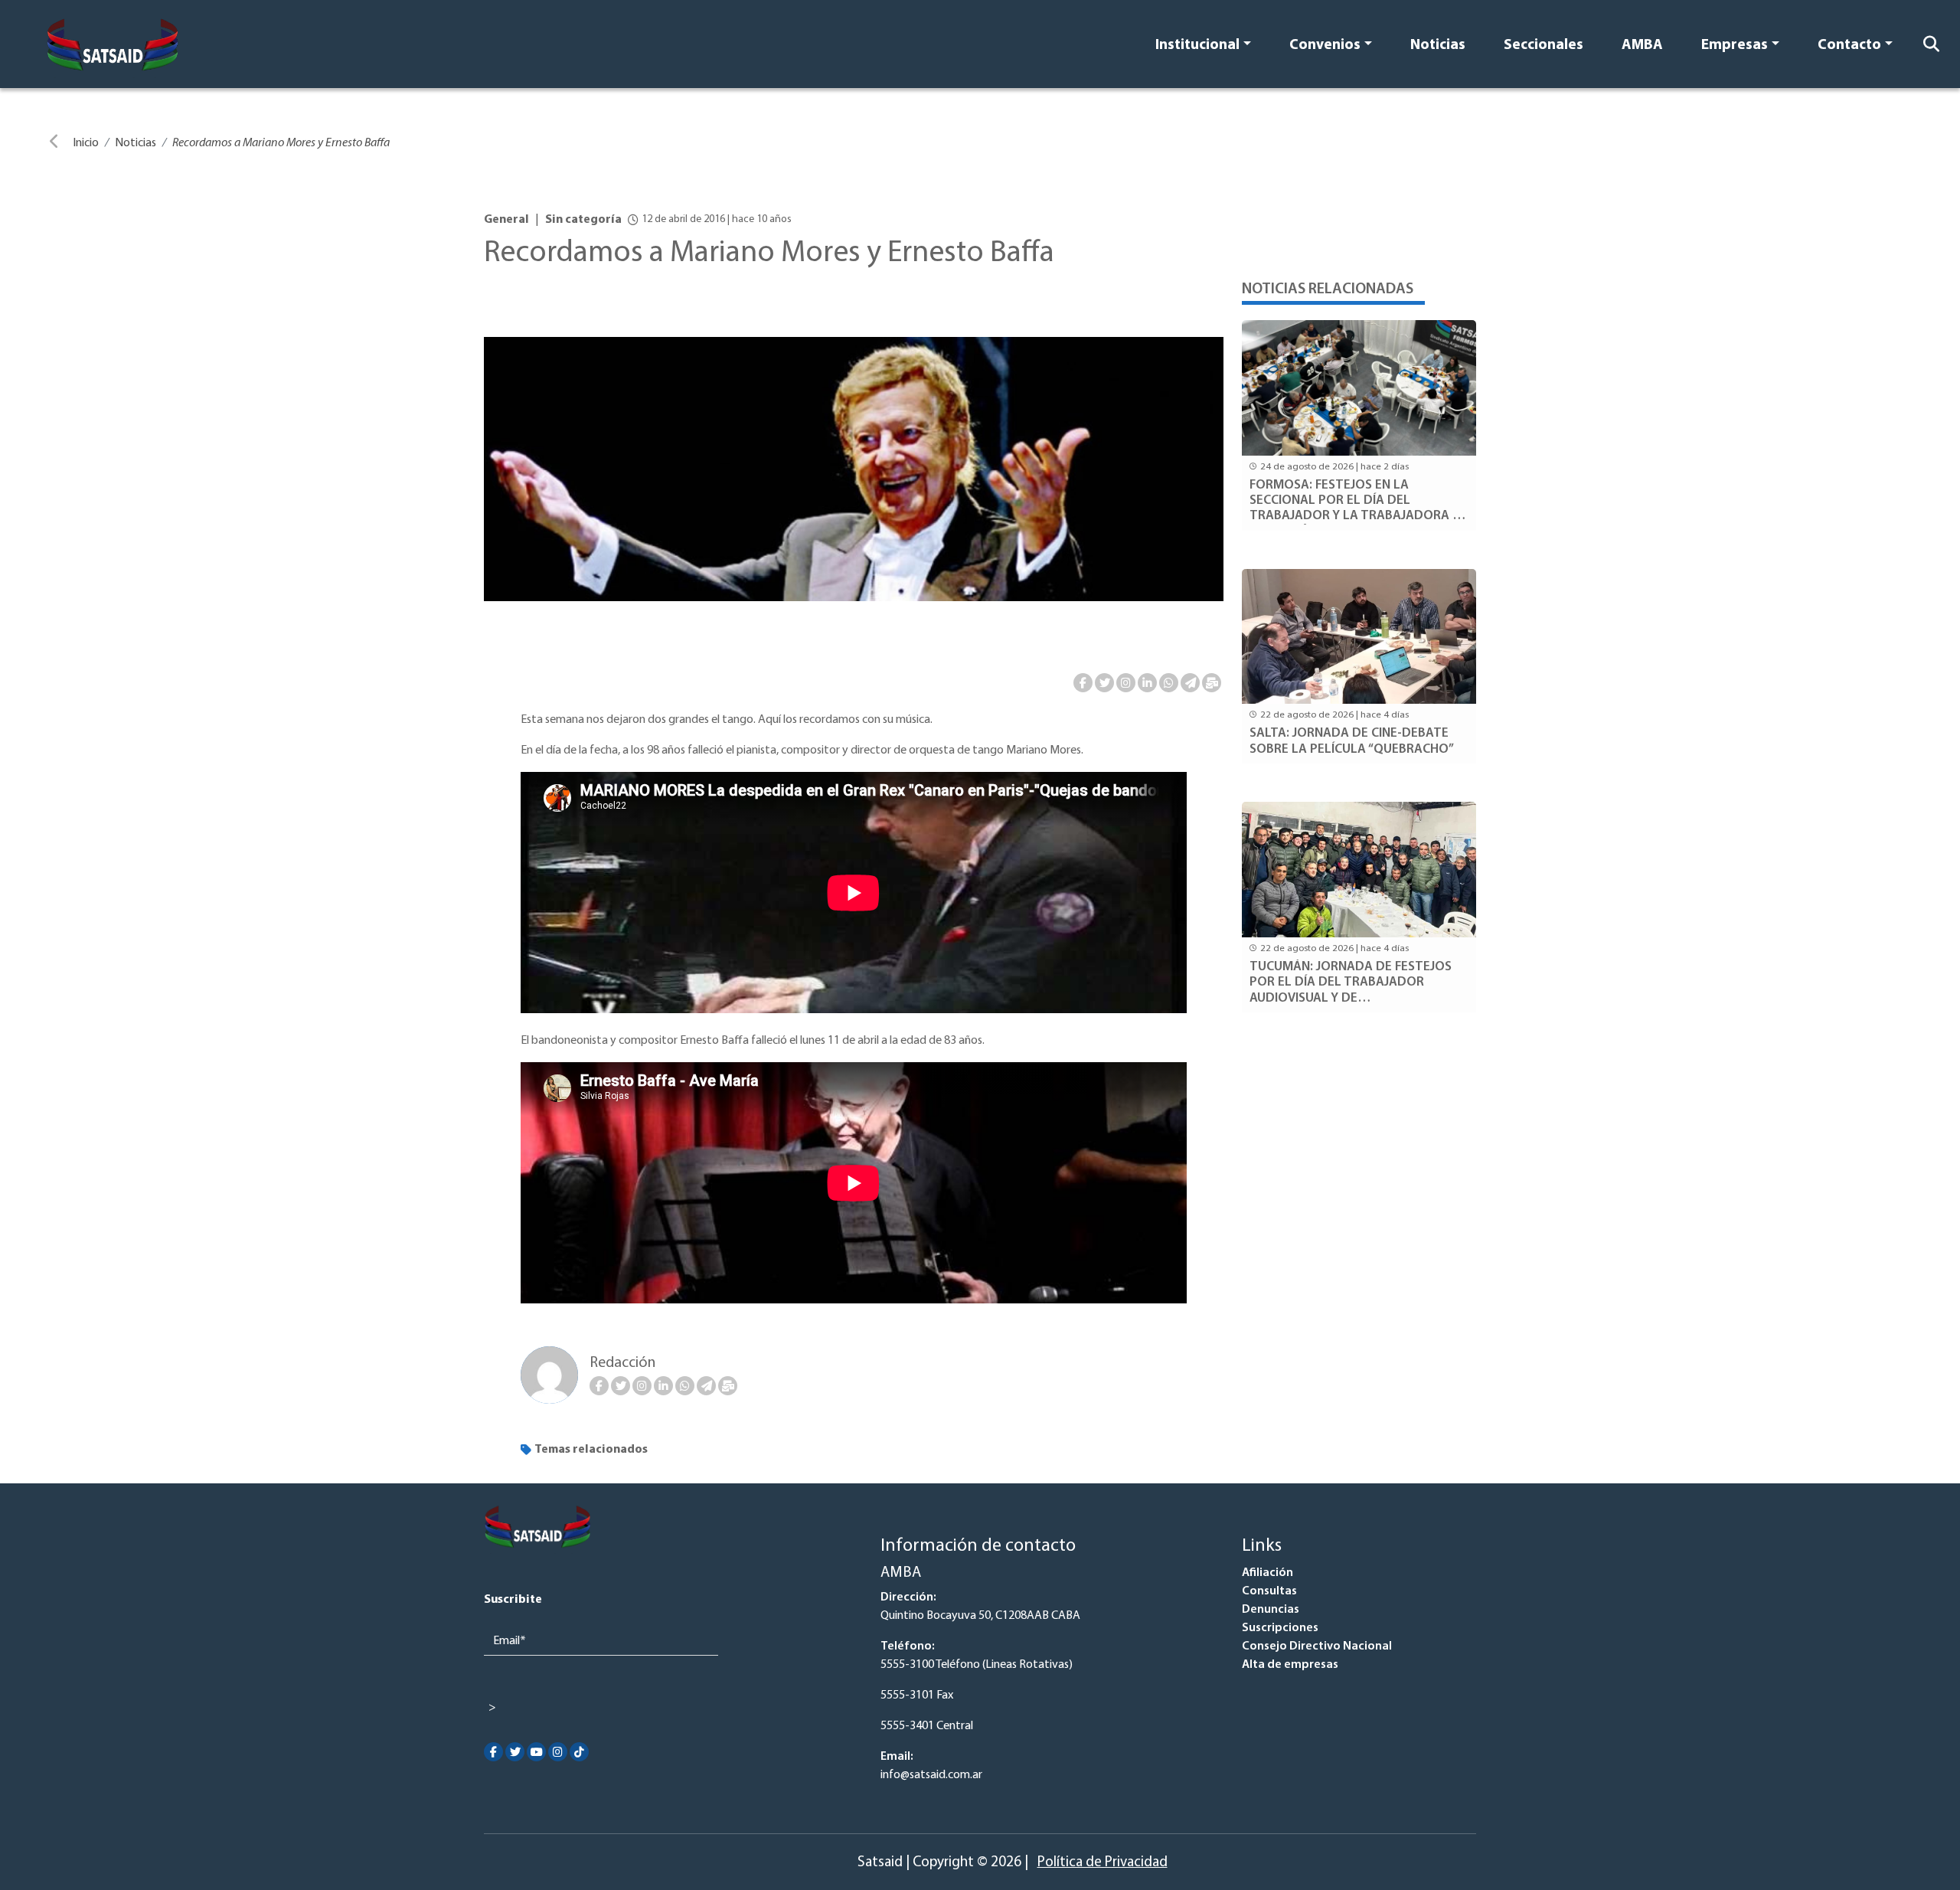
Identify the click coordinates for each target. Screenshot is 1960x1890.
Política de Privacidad (1102, 1863)
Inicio (86, 143)
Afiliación (1267, 1573)
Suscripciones (1280, 1628)
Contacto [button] (1849, 46)
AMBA (1642, 46)
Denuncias (1271, 1610)
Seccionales (1543, 46)
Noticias (1438, 46)
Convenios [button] (1325, 46)
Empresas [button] (1735, 46)
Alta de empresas (1290, 1665)
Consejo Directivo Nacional (1317, 1646)
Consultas (1269, 1591)
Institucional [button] (1197, 46)
